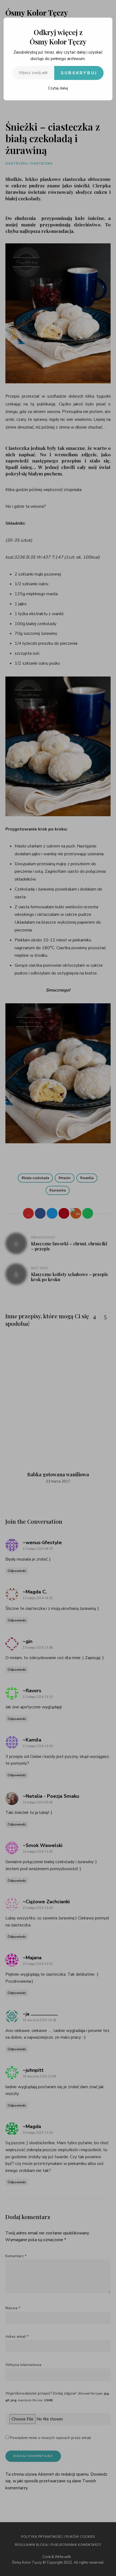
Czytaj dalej (58, 88)
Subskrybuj (79, 73)
